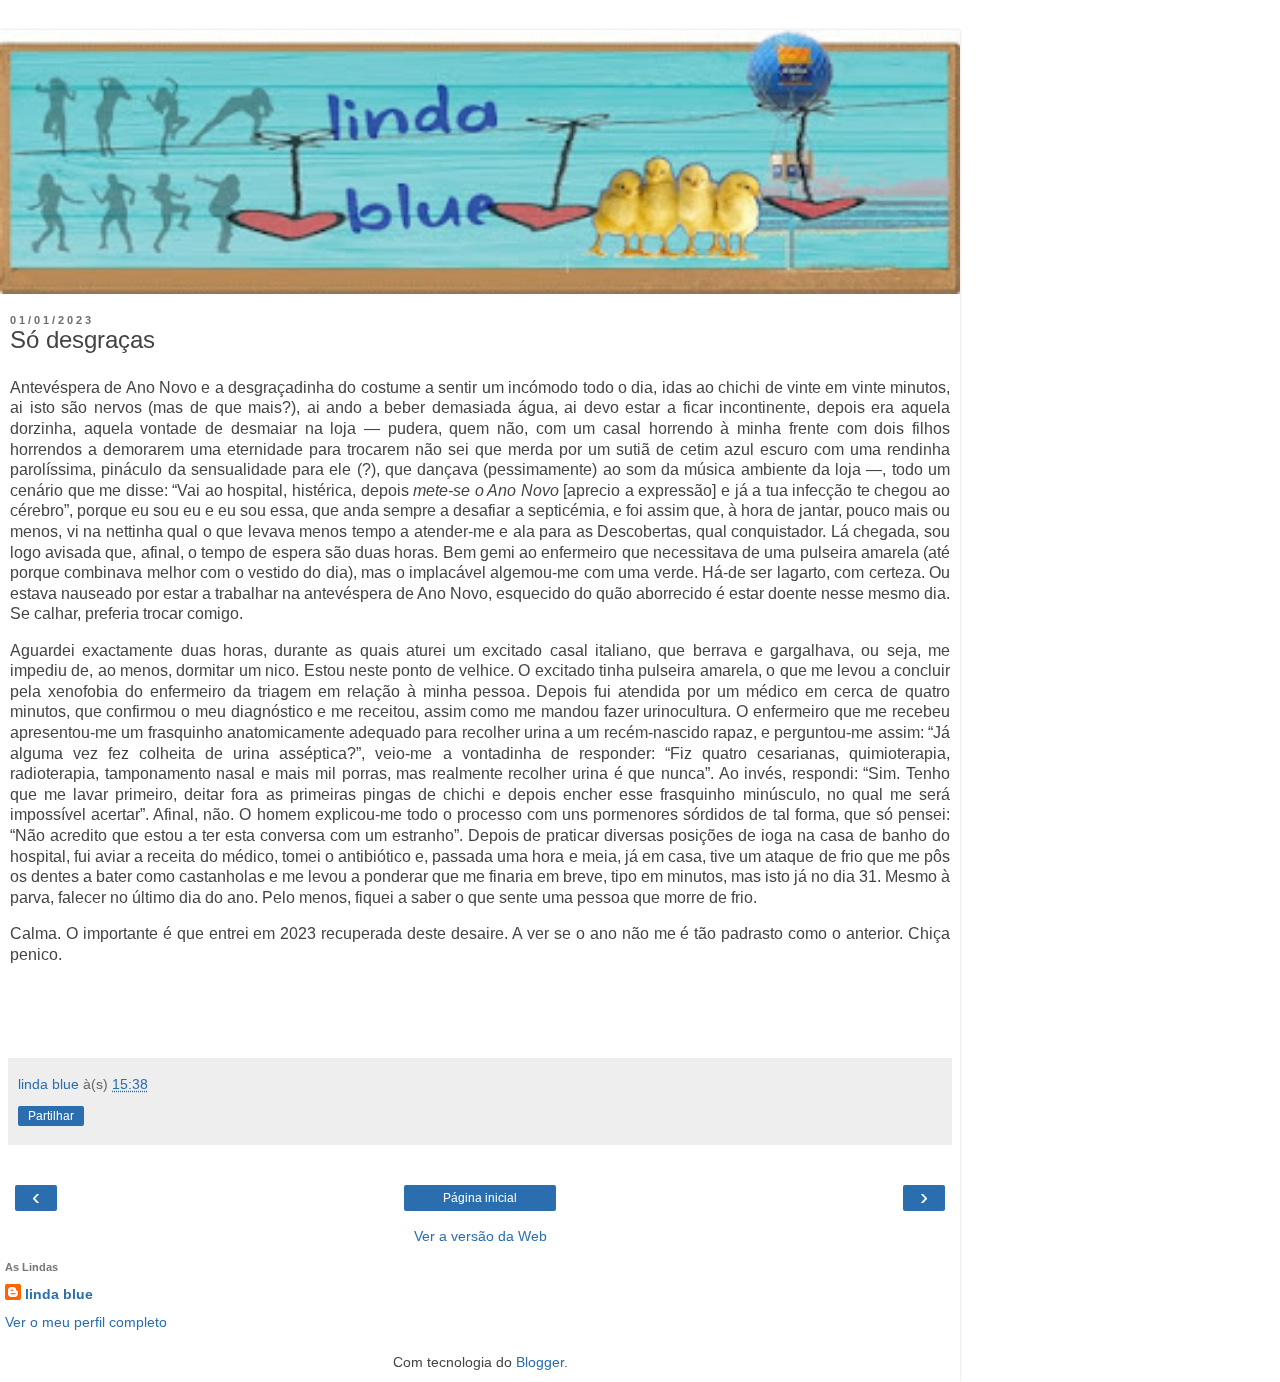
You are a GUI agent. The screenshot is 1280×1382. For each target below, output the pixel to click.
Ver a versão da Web (480, 1236)
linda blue (59, 1294)
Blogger (540, 1362)
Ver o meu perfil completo (86, 1322)
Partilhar (51, 1116)
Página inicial (480, 1198)
